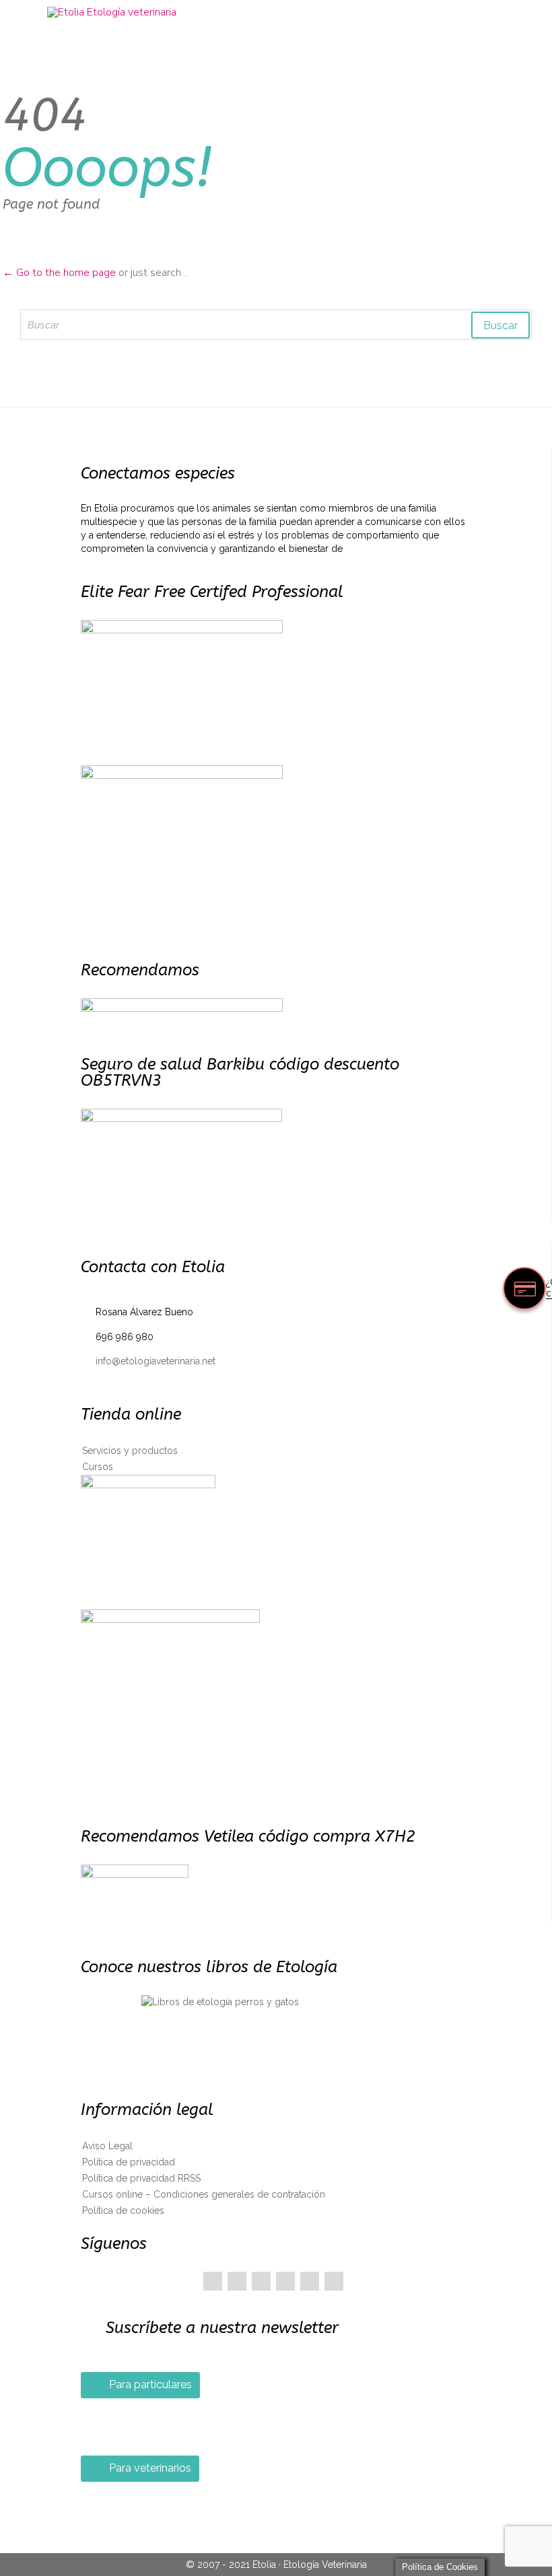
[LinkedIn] (285, 2281)
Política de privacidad (129, 2162)
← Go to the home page (59, 273)
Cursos (98, 1467)
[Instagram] (334, 2281)
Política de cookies (123, 2211)
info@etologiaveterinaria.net (148, 1361)
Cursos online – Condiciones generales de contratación (204, 2194)
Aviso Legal (107, 2146)
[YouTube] (310, 2281)
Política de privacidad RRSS (141, 2178)
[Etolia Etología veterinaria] (284, 12)
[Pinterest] (261, 2281)
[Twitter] (237, 2281)
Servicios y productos (130, 1451)
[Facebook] (213, 2281)
